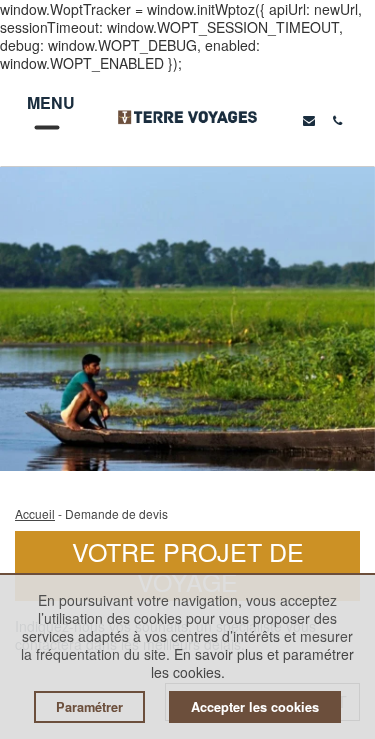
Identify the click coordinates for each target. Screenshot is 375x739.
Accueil (35, 513)
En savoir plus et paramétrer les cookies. (253, 663)
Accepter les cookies (255, 707)
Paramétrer (89, 707)
